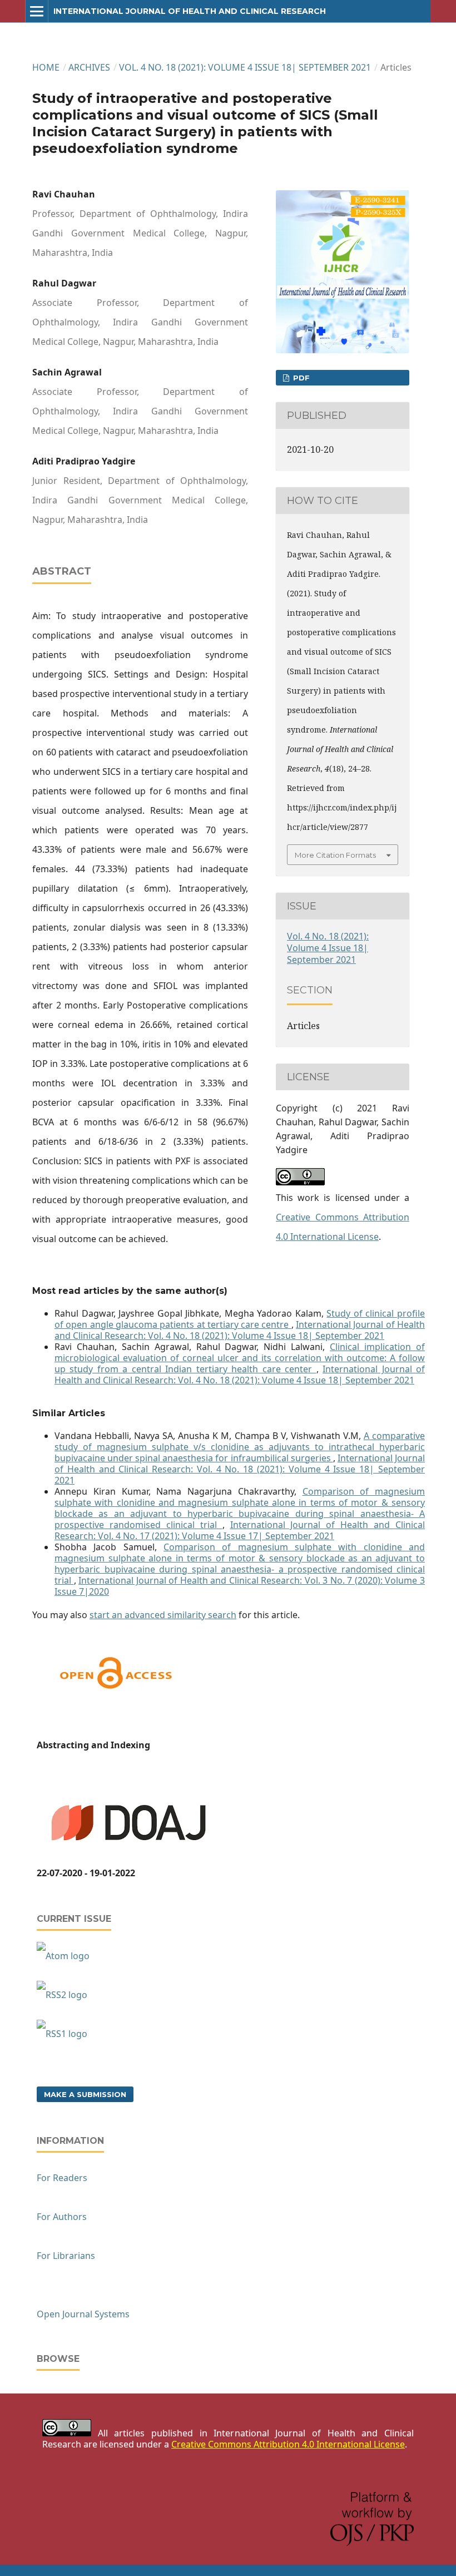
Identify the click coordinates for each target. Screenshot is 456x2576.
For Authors (62, 2217)
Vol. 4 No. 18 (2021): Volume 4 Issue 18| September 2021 (245, 67)
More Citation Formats (335, 855)
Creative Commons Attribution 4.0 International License (288, 2444)
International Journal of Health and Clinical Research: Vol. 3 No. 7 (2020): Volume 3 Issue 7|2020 (240, 1586)
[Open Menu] (37, 11)
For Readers (62, 2178)
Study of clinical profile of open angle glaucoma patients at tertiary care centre (240, 1319)
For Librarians (66, 2256)
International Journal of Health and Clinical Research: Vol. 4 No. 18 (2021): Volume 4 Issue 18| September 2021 (240, 1330)
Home (46, 67)
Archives (89, 67)
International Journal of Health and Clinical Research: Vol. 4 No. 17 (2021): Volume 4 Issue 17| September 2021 (240, 1530)
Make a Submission (85, 2094)
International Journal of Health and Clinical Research (190, 11)
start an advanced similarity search (163, 1615)
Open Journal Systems (83, 2314)
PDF (300, 378)
